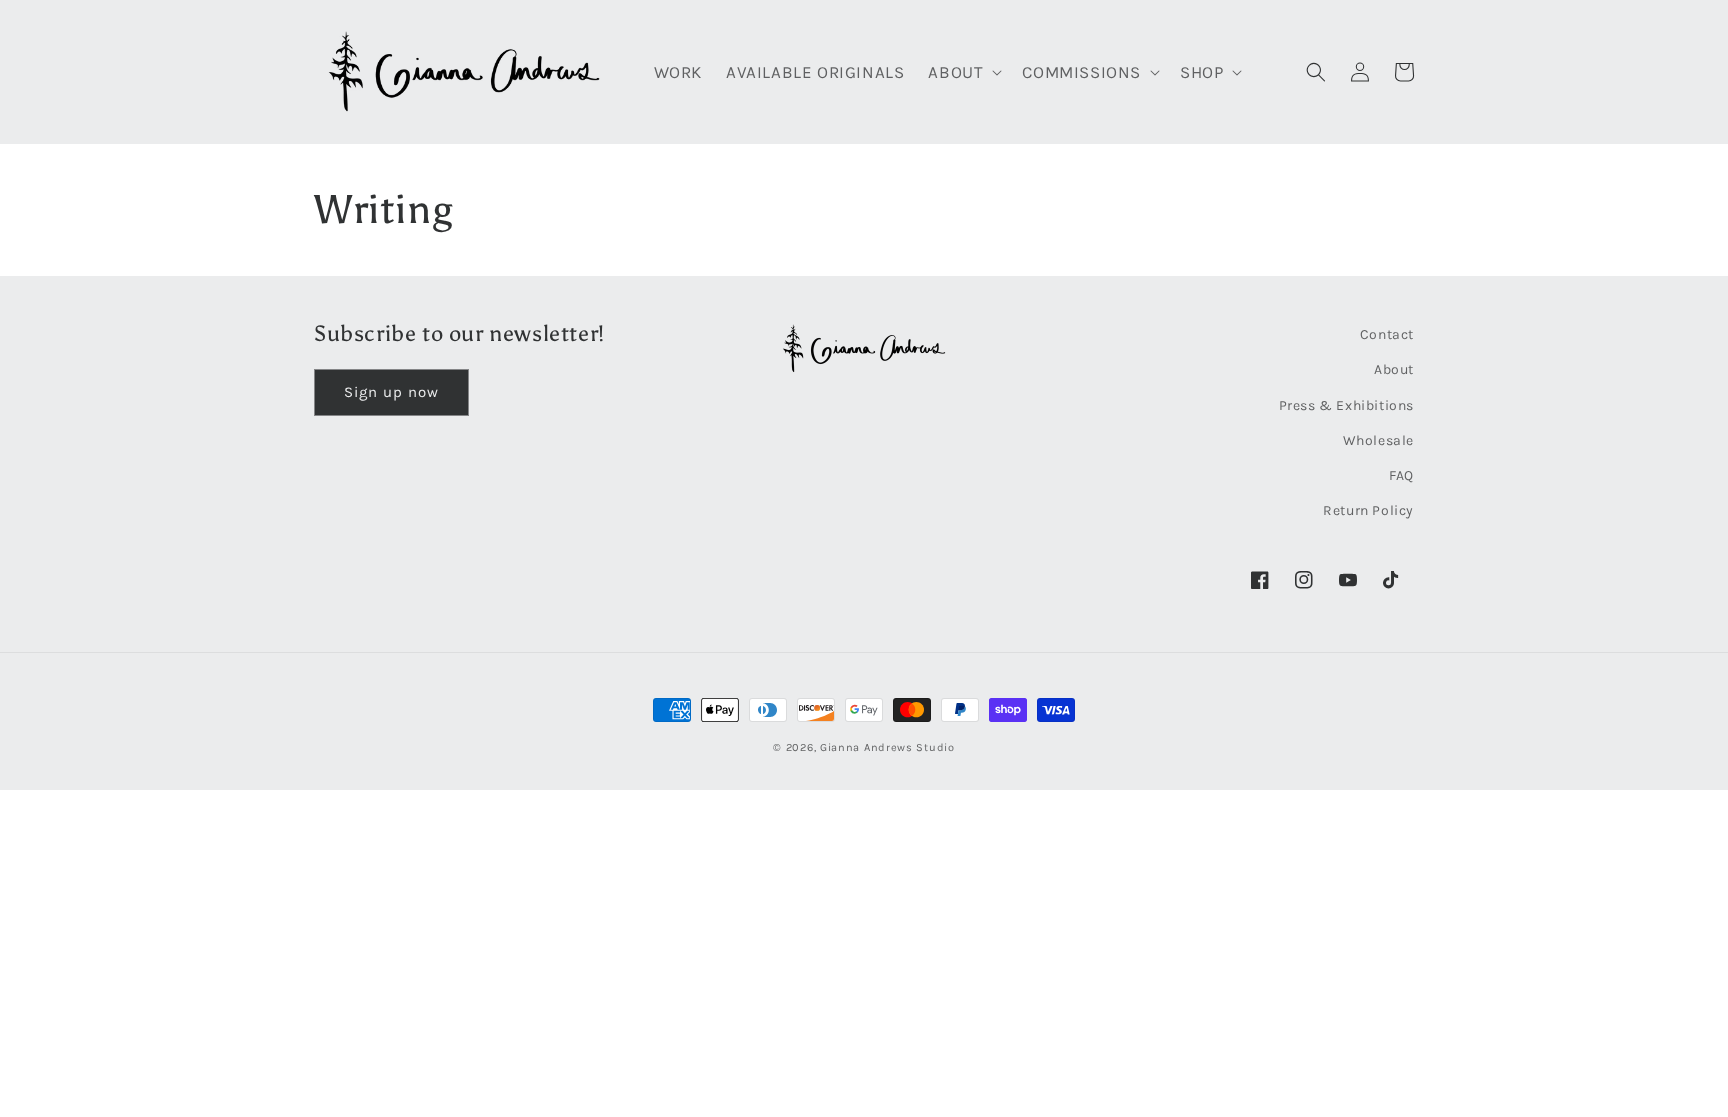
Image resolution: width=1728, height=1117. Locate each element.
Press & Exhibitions (1346, 405)
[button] (963, 72)
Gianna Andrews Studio (887, 747)
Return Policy (1368, 510)
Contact (1387, 334)
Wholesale (1378, 440)
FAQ (1401, 475)
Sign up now (391, 392)
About (1394, 369)
